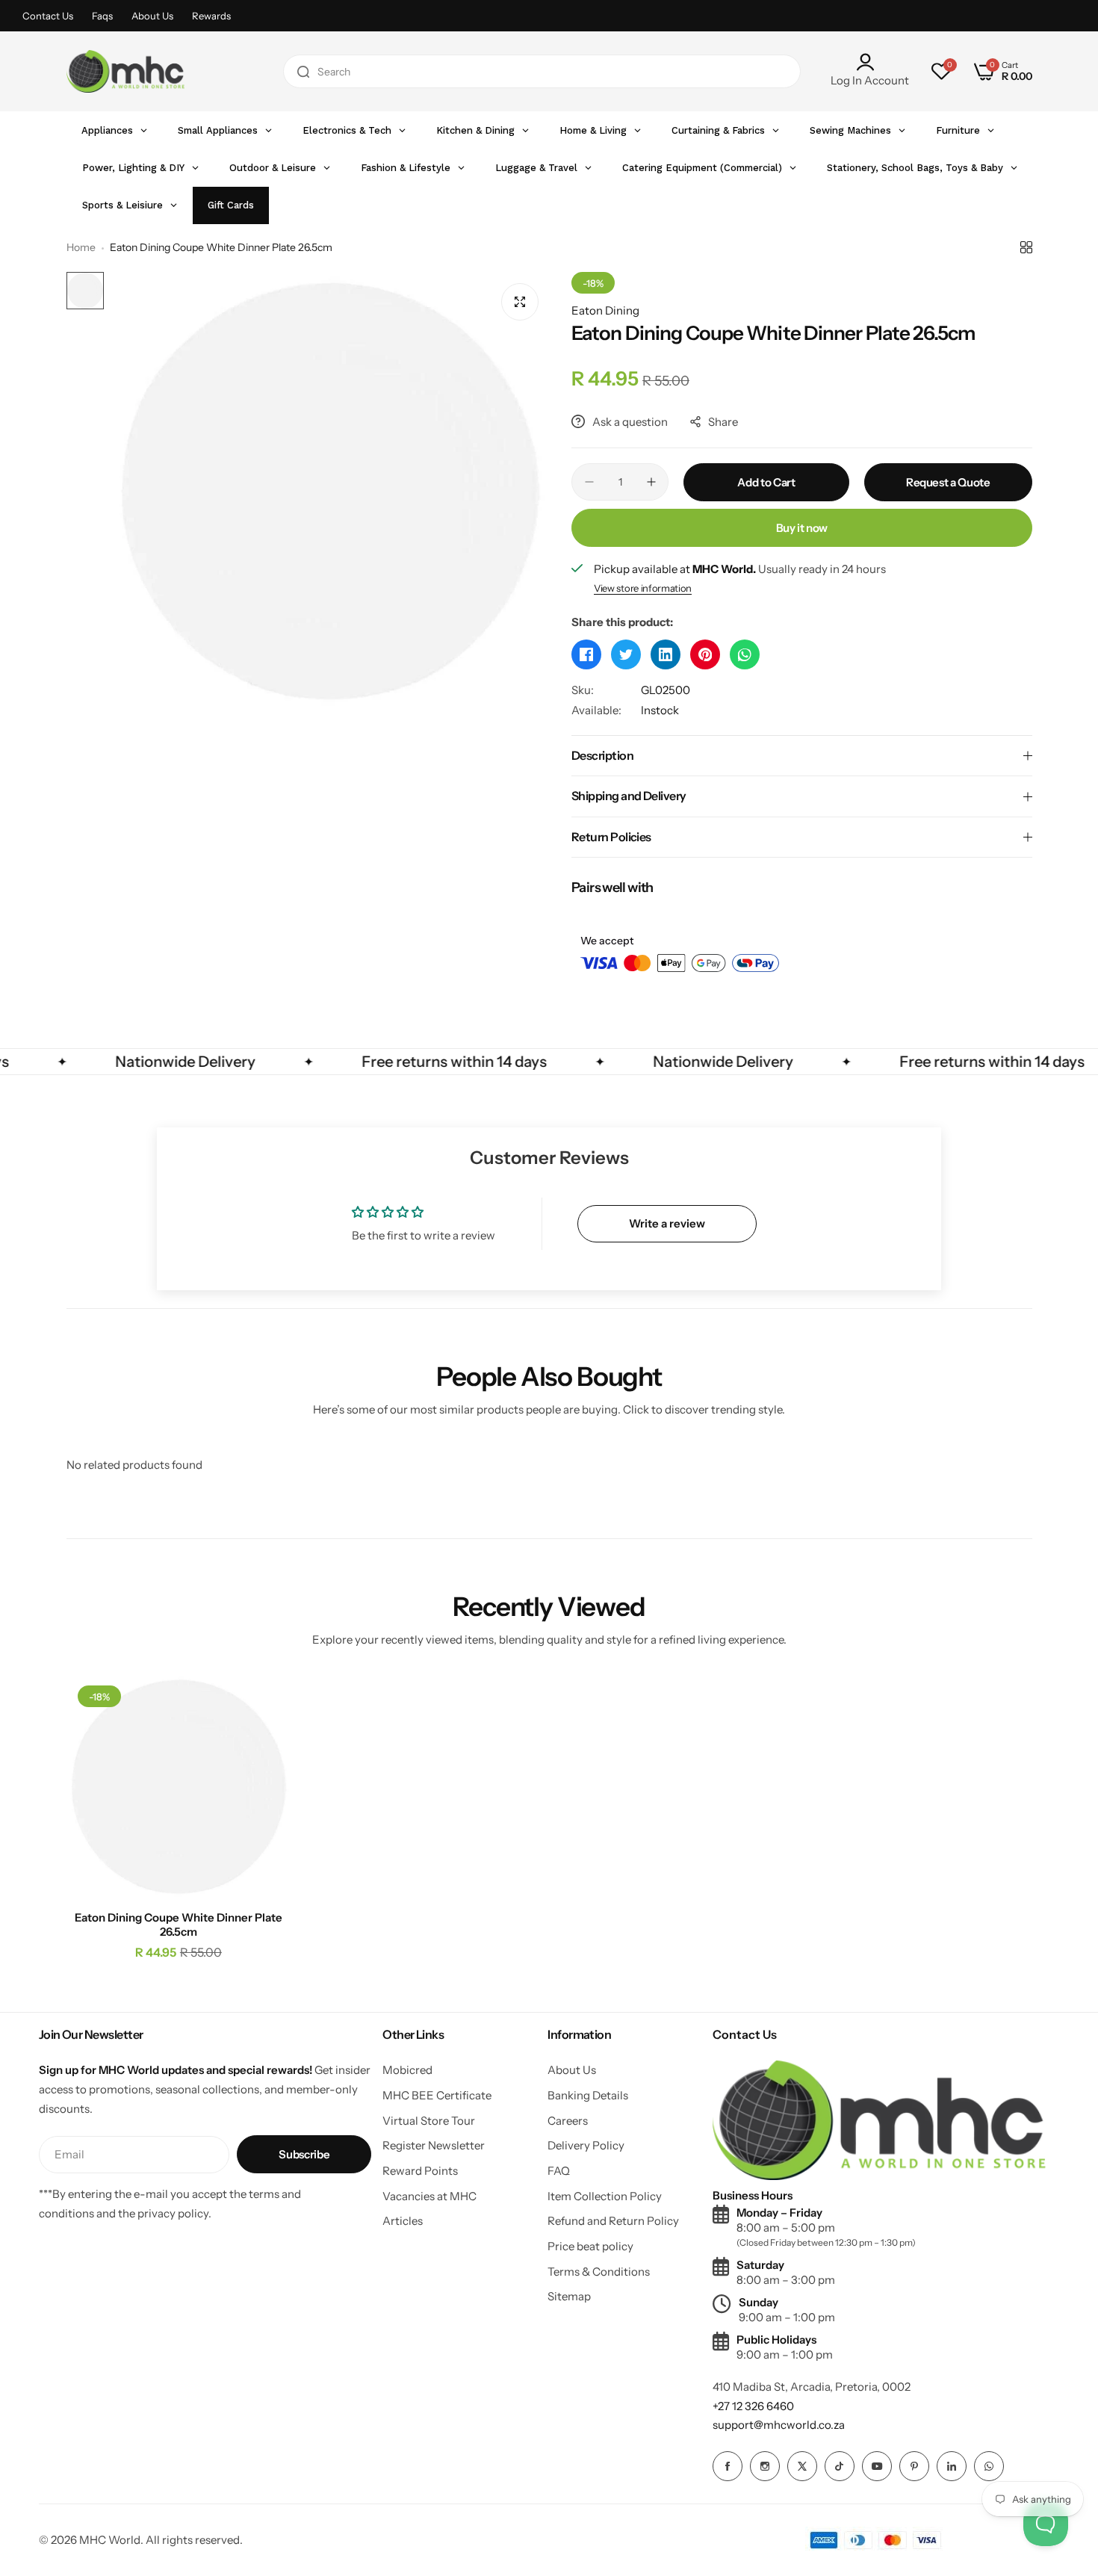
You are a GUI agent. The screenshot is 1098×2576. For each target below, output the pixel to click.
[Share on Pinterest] (705, 654)
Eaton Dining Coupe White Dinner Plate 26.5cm (179, 1925)
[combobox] (542, 71)
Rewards (211, 16)
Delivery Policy (586, 2145)
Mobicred (407, 2070)
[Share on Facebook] (586, 654)
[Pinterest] (914, 2466)
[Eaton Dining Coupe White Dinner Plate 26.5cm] (179, 1787)
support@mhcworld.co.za (779, 2425)
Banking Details (588, 2095)
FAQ (559, 2171)
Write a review (667, 1223)
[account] (870, 62)
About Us (152, 16)
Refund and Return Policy (613, 2221)
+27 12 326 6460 (753, 2406)
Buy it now (802, 528)
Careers (568, 2121)
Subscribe (304, 2154)
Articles (403, 2221)
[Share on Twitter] (626, 654)
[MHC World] (125, 71)
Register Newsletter (434, 2145)
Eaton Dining (605, 310)
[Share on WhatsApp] (745, 654)
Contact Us (48, 16)
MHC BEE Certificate (437, 2095)
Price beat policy (590, 2246)
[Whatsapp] (989, 2466)
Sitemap (569, 2296)
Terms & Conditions (599, 2272)
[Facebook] (728, 2466)
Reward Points (420, 2171)
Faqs (102, 16)
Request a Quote (948, 482)
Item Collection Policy (605, 2196)
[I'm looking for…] (303, 71)
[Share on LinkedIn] (666, 654)
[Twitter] (802, 2466)
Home (81, 247)
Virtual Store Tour (429, 2121)
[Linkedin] (952, 2466)
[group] (331, 491)
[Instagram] (765, 2466)
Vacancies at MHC (429, 2196)
